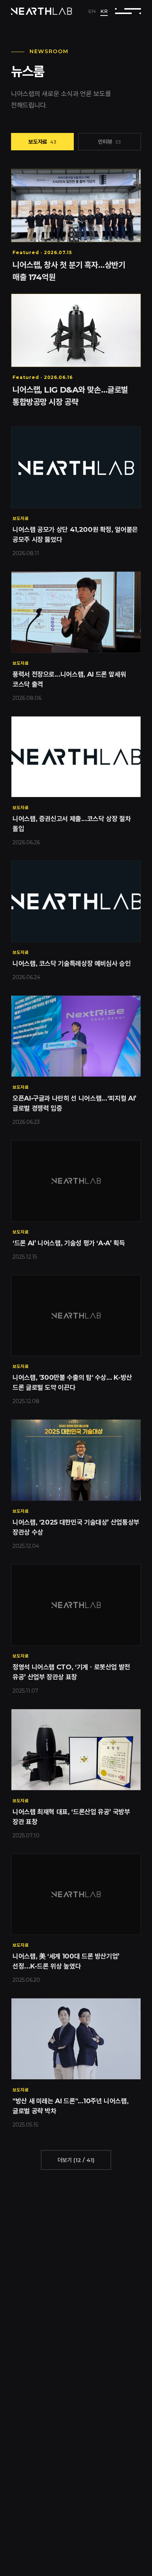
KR (104, 11)
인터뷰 (110, 142)
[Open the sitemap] (128, 11)
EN (92, 11)
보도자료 (42, 142)
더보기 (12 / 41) (76, 2160)
